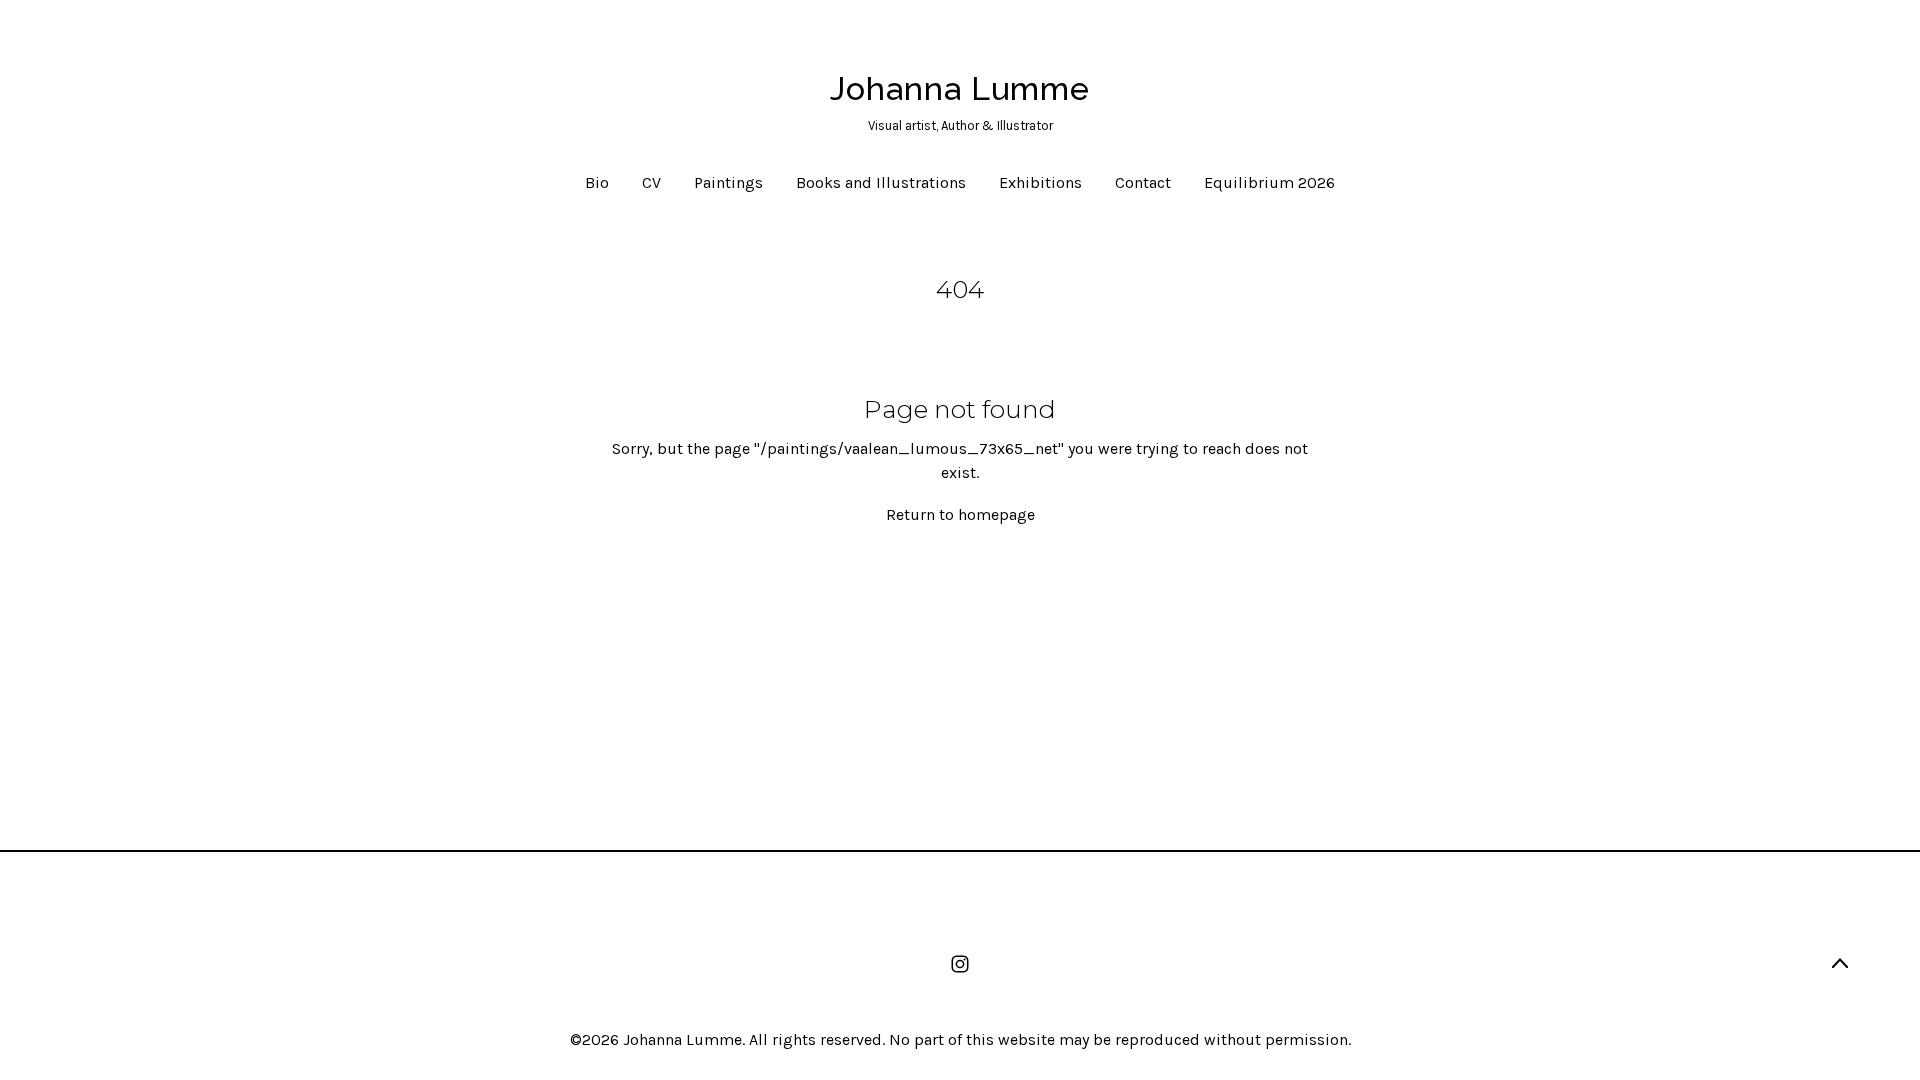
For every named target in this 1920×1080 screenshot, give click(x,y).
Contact (1143, 182)
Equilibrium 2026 (1269, 182)
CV (651, 182)
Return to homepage (960, 514)
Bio (597, 182)
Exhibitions (1040, 182)
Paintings (728, 182)
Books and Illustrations (881, 182)
